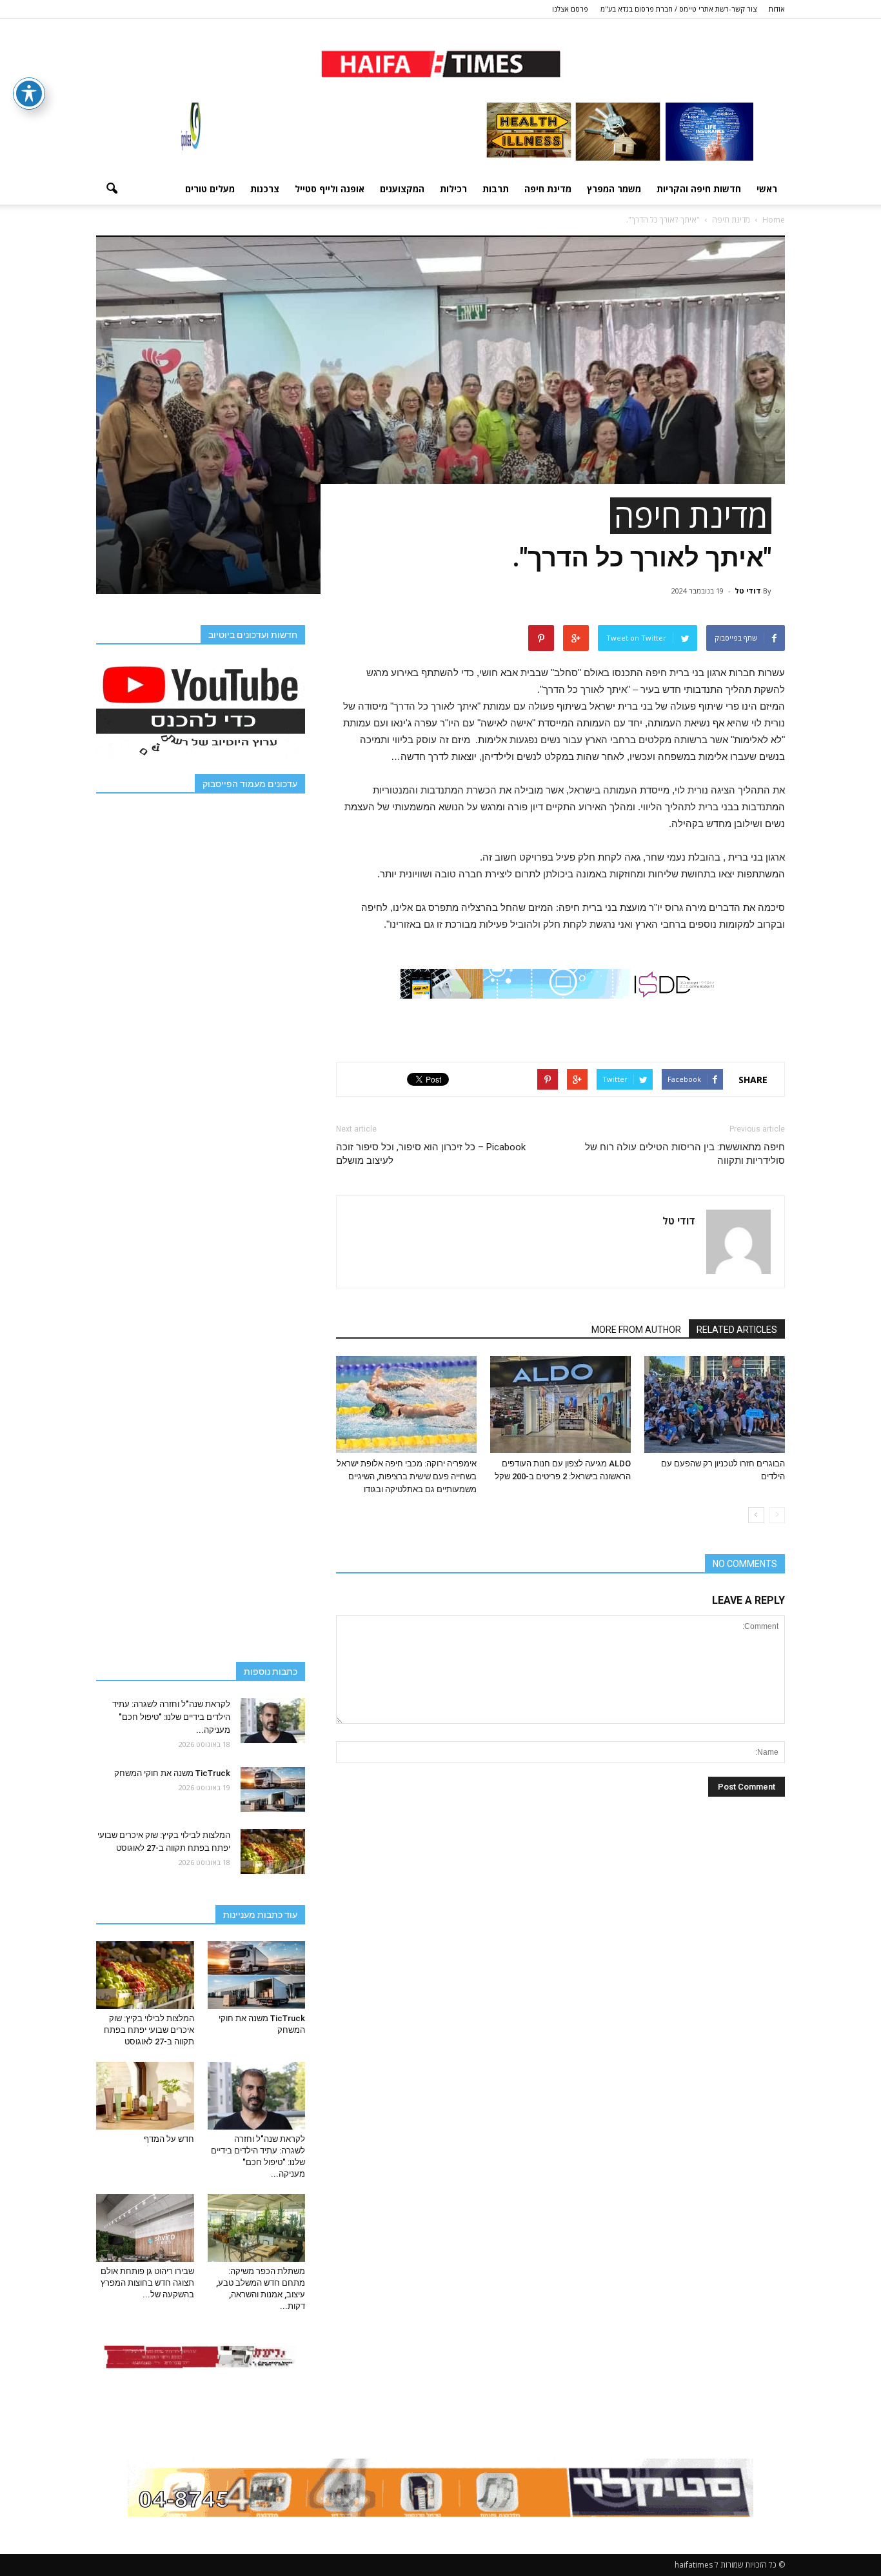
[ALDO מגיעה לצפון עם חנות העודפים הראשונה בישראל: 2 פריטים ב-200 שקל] (560, 1404)
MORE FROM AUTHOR (636, 1330)
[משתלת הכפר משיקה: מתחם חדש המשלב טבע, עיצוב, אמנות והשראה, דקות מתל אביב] (257, 2228)
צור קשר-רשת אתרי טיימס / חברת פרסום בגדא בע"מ (678, 9)
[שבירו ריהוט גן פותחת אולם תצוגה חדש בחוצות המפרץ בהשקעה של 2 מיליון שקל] (145, 2228)
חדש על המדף (169, 2139)
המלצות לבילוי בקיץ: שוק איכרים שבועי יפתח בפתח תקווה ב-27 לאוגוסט (149, 2030)
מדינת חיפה (548, 189)
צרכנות (265, 189)
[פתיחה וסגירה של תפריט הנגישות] (29, 94)
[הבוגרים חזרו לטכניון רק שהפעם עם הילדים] (715, 1404)
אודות (777, 9)
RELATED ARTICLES (737, 1330)
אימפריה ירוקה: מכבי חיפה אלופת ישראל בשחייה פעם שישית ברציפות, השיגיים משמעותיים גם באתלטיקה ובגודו (407, 1476)
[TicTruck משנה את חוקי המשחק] (273, 1790)
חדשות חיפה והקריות (699, 189)
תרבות (496, 189)
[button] (112, 189)
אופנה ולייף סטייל (330, 189)
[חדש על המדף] (145, 2095)
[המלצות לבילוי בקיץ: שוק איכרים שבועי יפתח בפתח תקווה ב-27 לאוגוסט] (273, 1852)
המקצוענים (402, 189)
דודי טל (748, 591)
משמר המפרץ (614, 189)
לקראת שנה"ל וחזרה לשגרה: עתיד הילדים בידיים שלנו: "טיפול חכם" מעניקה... (171, 1717)
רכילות (453, 189)
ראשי (767, 189)
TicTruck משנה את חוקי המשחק (172, 1773)
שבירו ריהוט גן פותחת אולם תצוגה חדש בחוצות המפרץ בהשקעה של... (147, 2283)
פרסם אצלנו (570, 9)
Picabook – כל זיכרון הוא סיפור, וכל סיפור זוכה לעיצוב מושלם (431, 1154)
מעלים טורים (210, 189)
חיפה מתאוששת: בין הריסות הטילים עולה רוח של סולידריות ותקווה (685, 1154)
